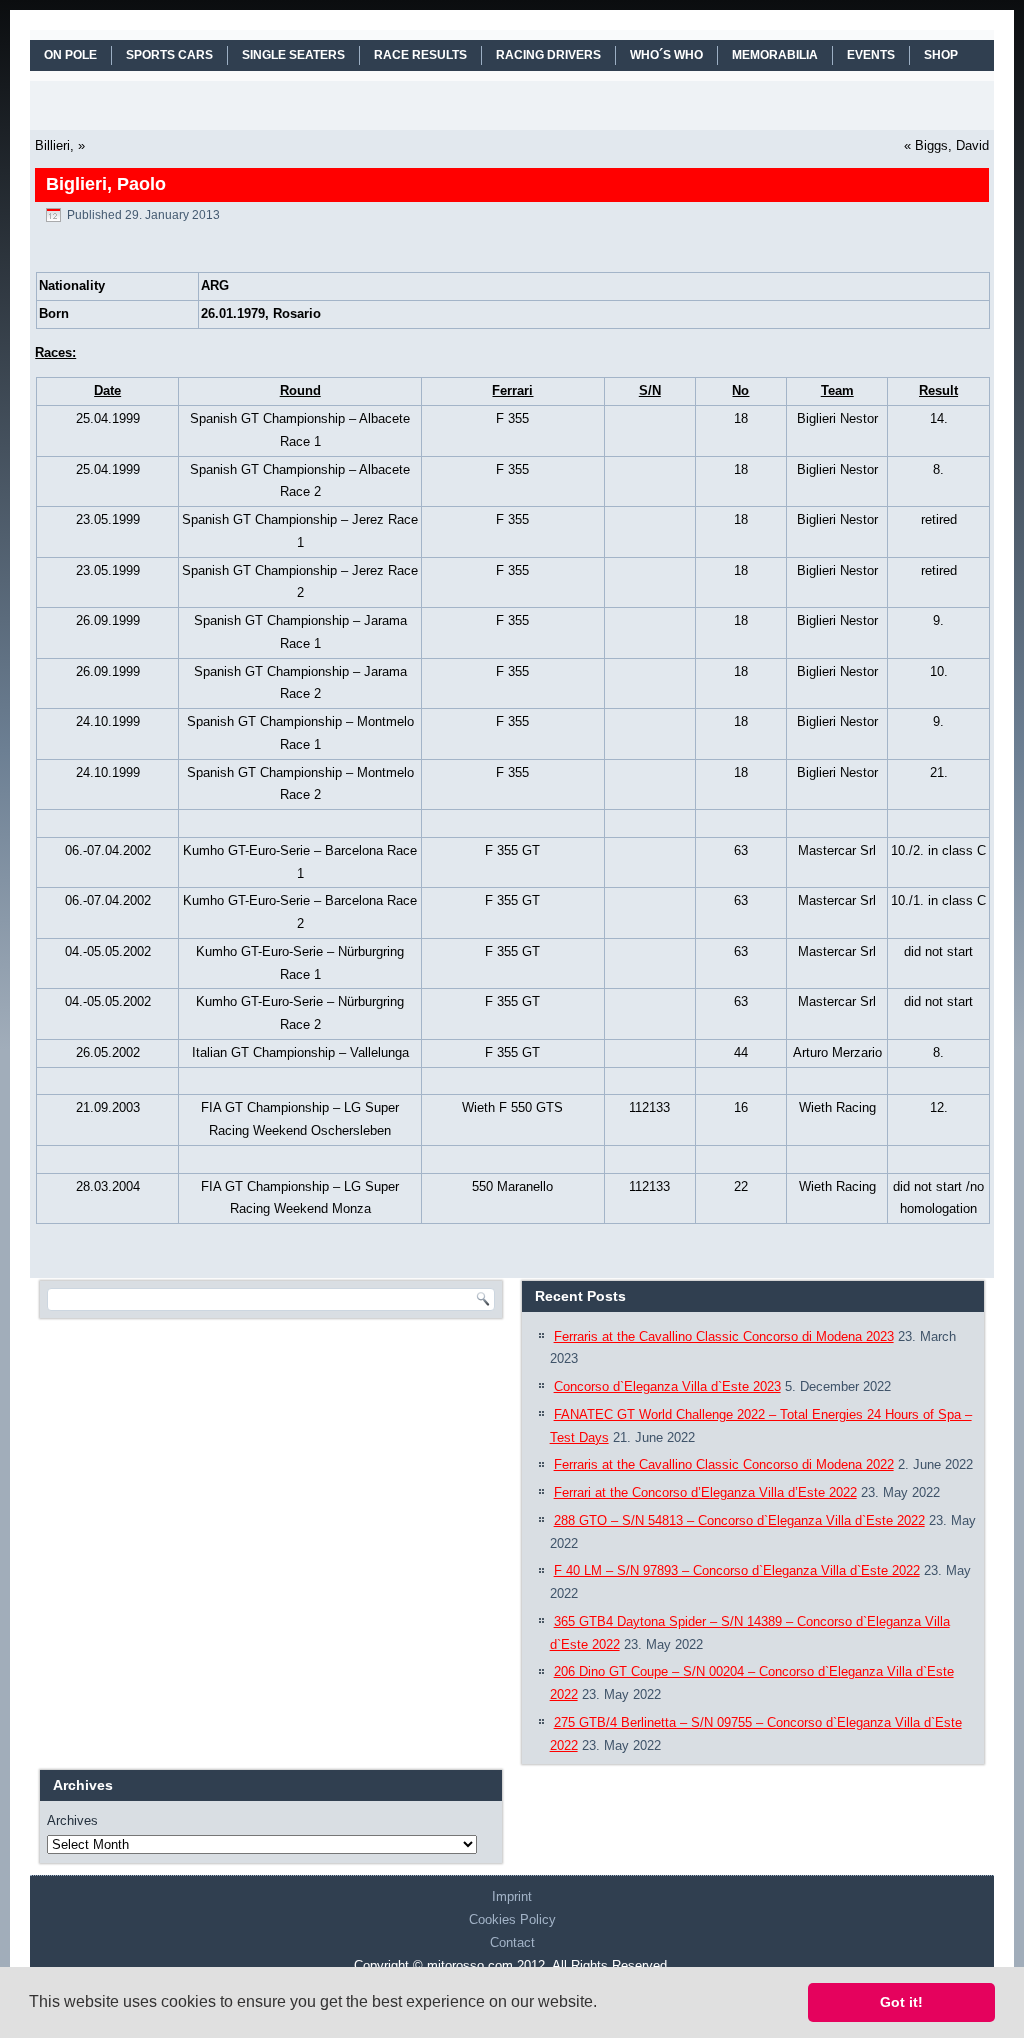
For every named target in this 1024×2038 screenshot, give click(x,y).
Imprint (512, 1896)
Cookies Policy (512, 1919)
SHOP (941, 55)
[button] (604, 2004)
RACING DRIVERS (548, 55)
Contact (512, 1942)
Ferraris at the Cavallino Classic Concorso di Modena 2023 (724, 1336)
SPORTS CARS (169, 55)
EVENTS (871, 55)
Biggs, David (952, 145)
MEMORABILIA (775, 55)
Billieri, (54, 145)
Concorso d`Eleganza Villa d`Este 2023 (667, 1386)
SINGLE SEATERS (293, 55)
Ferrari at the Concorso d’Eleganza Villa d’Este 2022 (705, 1492)
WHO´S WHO (666, 55)
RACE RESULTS (420, 55)
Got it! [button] (901, 2002)
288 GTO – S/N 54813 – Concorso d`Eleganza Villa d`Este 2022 (739, 1520)
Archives (72, 1820)
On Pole (70, 55)
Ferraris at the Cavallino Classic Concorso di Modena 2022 (724, 1464)
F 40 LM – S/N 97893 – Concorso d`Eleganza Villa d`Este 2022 (737, 1570)
